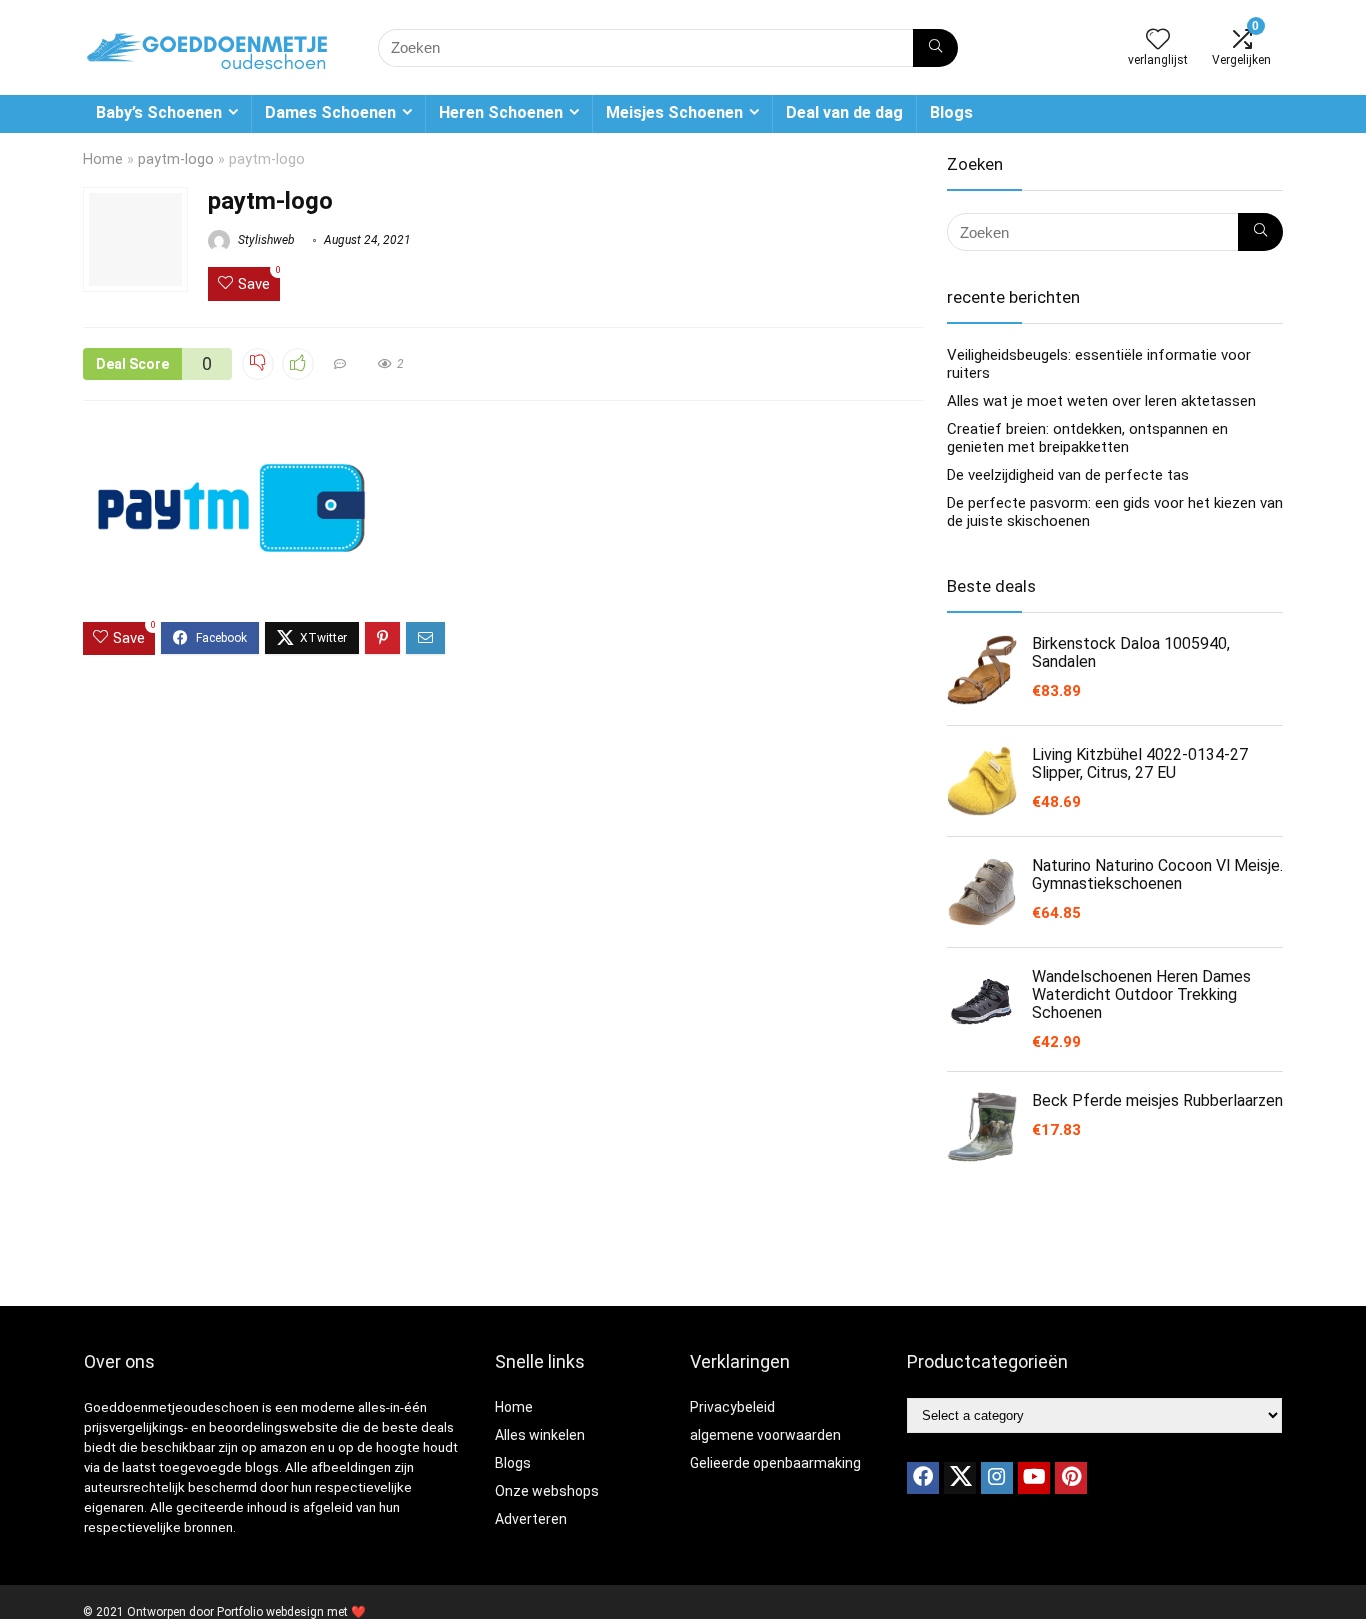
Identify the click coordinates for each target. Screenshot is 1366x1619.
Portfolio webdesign (270, 1612)
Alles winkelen (540, 1435)
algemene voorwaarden (765, 1435)
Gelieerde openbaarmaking (775, 1463)
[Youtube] (1034, 1478)
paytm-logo (176, 159)
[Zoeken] (935, 48)
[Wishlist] (1158, 41)
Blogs (951, 112)
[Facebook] (923, 1478)
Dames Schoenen (330, 112)
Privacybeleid (732, 1407)
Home (103, 159)
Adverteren (531, 1519)
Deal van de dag (844, 112)
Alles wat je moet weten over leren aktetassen (1101, 401)
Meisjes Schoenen (674, 112)
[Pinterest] (1071, 1478)
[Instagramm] (997, 1478)
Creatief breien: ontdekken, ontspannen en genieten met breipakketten (1087, 438)
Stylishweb (265, 240)
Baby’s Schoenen (159, 112)
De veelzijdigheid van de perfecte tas (1068, 475)
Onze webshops (547, 1491)
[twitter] (960, 1478)
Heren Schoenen (501, 112)
